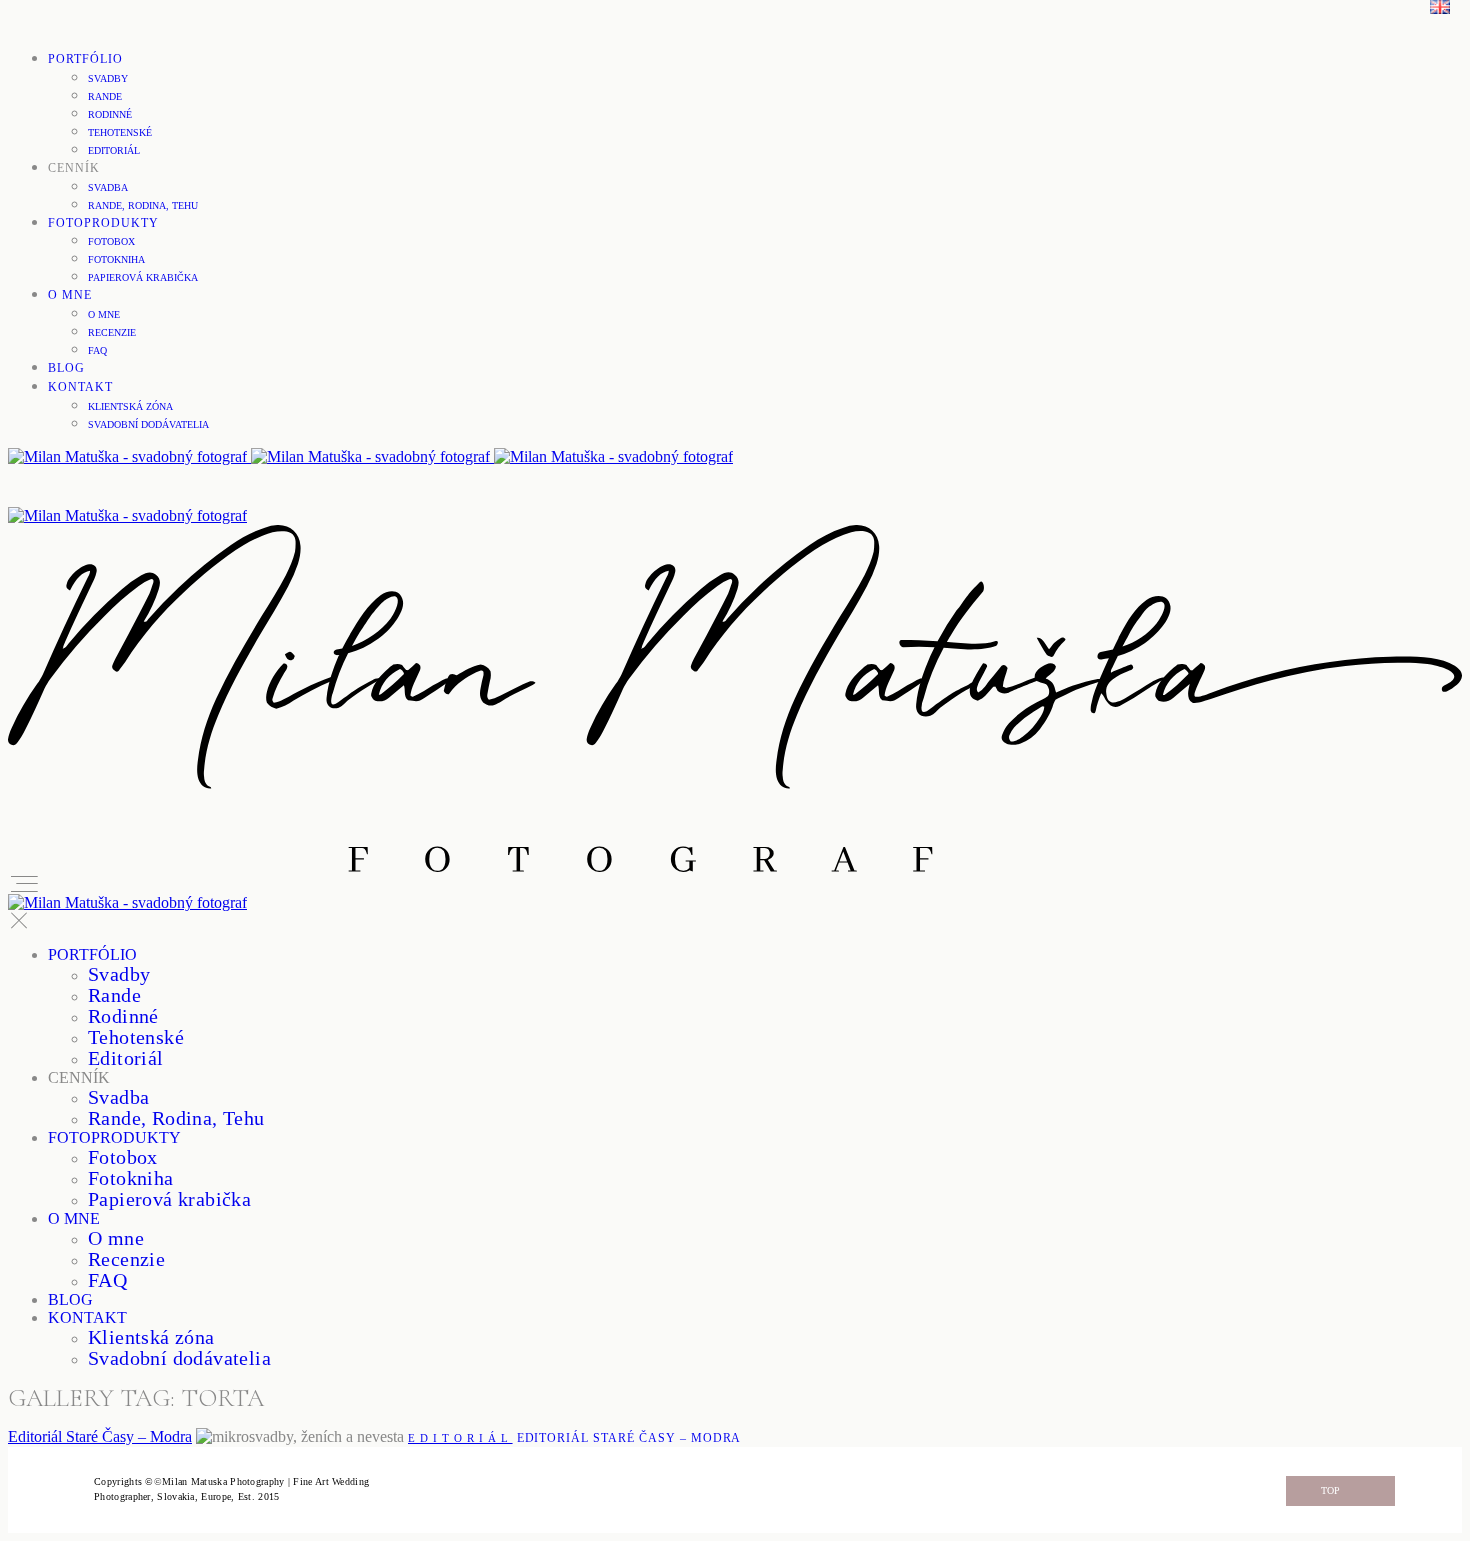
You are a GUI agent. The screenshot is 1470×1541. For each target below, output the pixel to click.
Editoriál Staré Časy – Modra (100, 1436)
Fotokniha (116, 259)
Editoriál (114, 150)
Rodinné (110, 114)
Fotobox (111, 241)
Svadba (108, 187)
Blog (66, 368)
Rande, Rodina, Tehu (143, 205)
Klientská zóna (130, 406)
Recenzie (112, 332)
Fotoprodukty (103, 223)
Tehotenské (120, 132)
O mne (70, 295)
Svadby (108, 78)
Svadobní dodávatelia (148, 424)
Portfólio (85, 59)
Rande (105, 96)
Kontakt (80, 387)
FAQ (97, 350)
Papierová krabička (143, 277)
